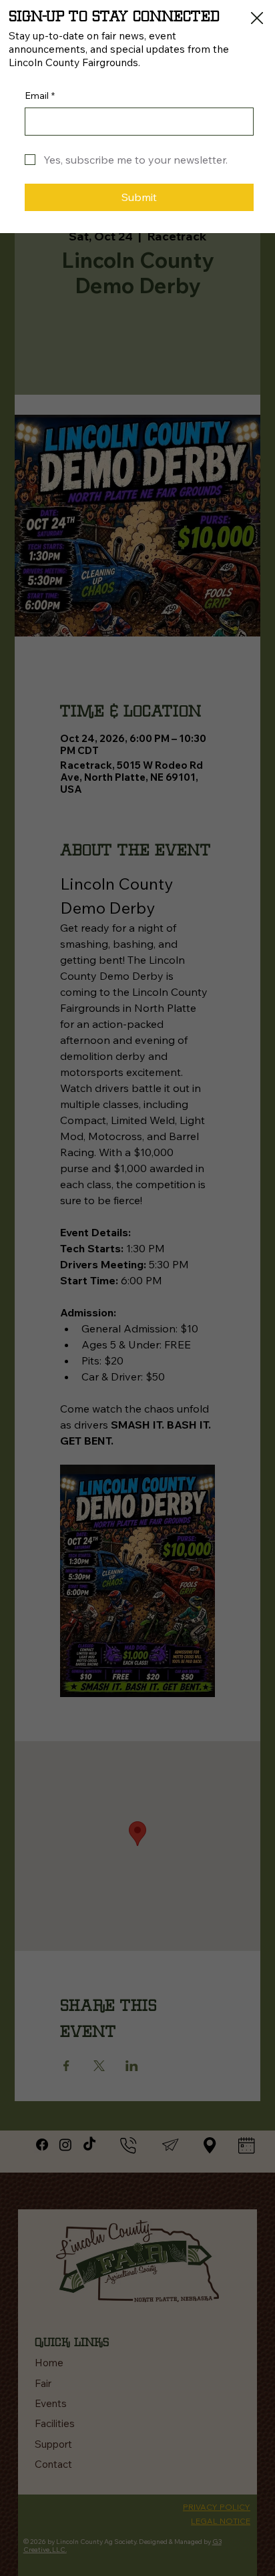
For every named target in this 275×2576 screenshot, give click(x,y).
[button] (257, 19)
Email (40, 96)
